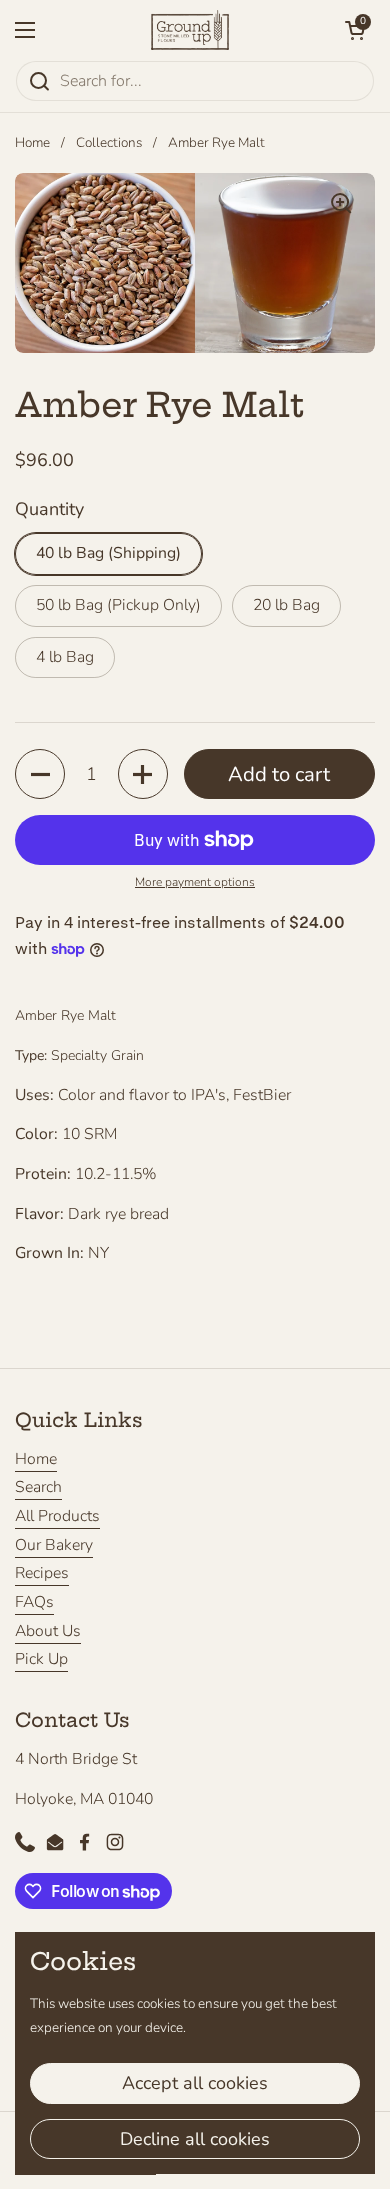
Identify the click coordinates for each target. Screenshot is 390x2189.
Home (32, 142)
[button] (355, 30)
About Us (48, 1631)
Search (38, 1487)
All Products (57, 1516)
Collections (109, 142)
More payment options (195, 882)
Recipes (42, 1573)
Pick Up (41, 1659)
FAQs (34, 1602)
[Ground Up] (190, 30)
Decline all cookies (195, 2139)
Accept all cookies (195, 2083)
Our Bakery (54, 1545)
